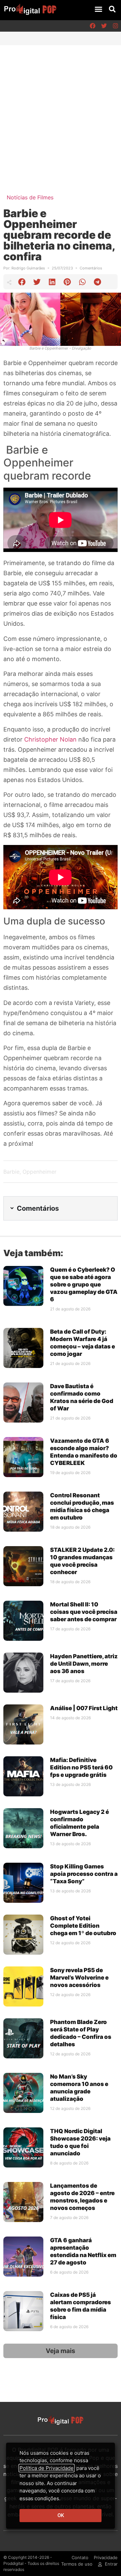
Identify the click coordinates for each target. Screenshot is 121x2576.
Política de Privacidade (47, 2468)
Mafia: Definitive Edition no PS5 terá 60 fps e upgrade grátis (81, 1767)
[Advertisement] (61, 109)
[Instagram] (115, 26)
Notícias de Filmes (30, 197)
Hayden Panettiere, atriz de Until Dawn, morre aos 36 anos (84, 1664)
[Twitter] (104, 26)
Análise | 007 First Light (84, 1708)
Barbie (11, 1172)
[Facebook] (92, 26)
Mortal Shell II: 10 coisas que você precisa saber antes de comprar (84, 1612)
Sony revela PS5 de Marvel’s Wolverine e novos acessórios (79, 1978)
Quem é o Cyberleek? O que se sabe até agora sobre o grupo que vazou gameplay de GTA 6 (84, 1284)
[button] (98, 9)
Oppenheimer (39, 1172)
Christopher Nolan (50, 739)
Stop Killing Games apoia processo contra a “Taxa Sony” (84, 1874)
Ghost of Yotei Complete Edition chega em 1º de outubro (83, 1926)
